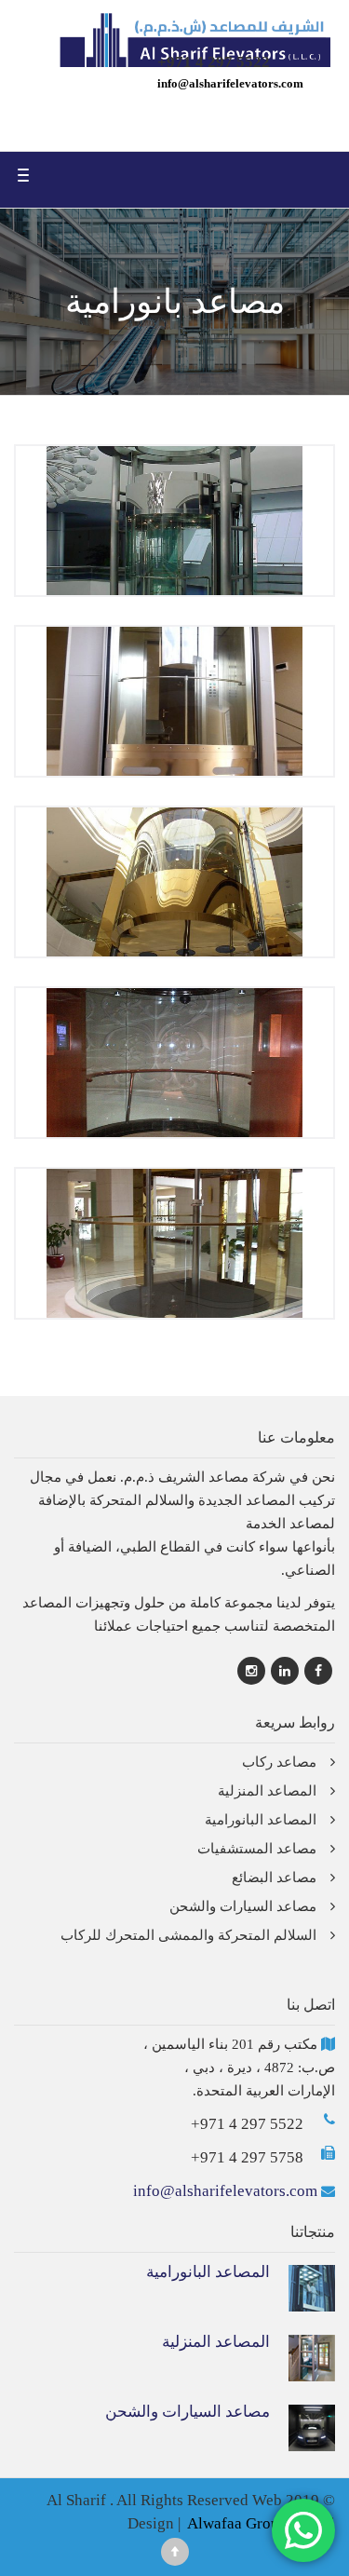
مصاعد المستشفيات (257, 1849)
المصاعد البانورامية (261, 1820)
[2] (175, 1060)
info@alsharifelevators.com (230, 83)
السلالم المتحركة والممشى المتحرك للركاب (188, 1935)
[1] (175, 1241)
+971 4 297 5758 (247, 2157)
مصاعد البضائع (274, 1878)
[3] (175, 879)
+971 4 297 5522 (247, 2124)
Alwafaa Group (237, 2523)
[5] (175, 518)
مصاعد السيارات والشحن (243, 1906)
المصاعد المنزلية (267, 1791)
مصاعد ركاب (279, 1762)
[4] (175, 698)
